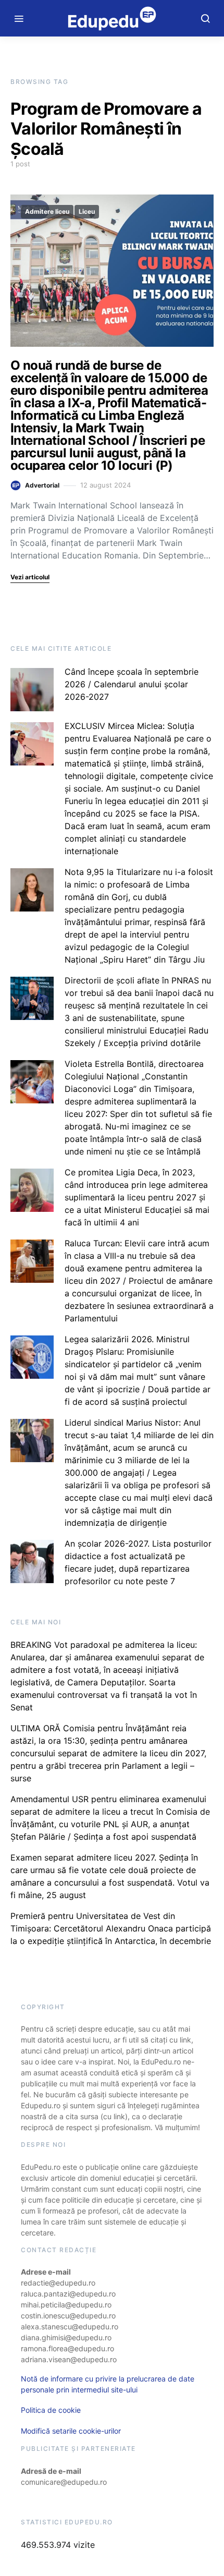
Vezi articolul (30, 577)
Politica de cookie (51, 2410)
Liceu (87, 211)
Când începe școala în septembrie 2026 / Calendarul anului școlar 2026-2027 (132, 684)
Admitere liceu (47, 211)
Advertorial (42, 485)
